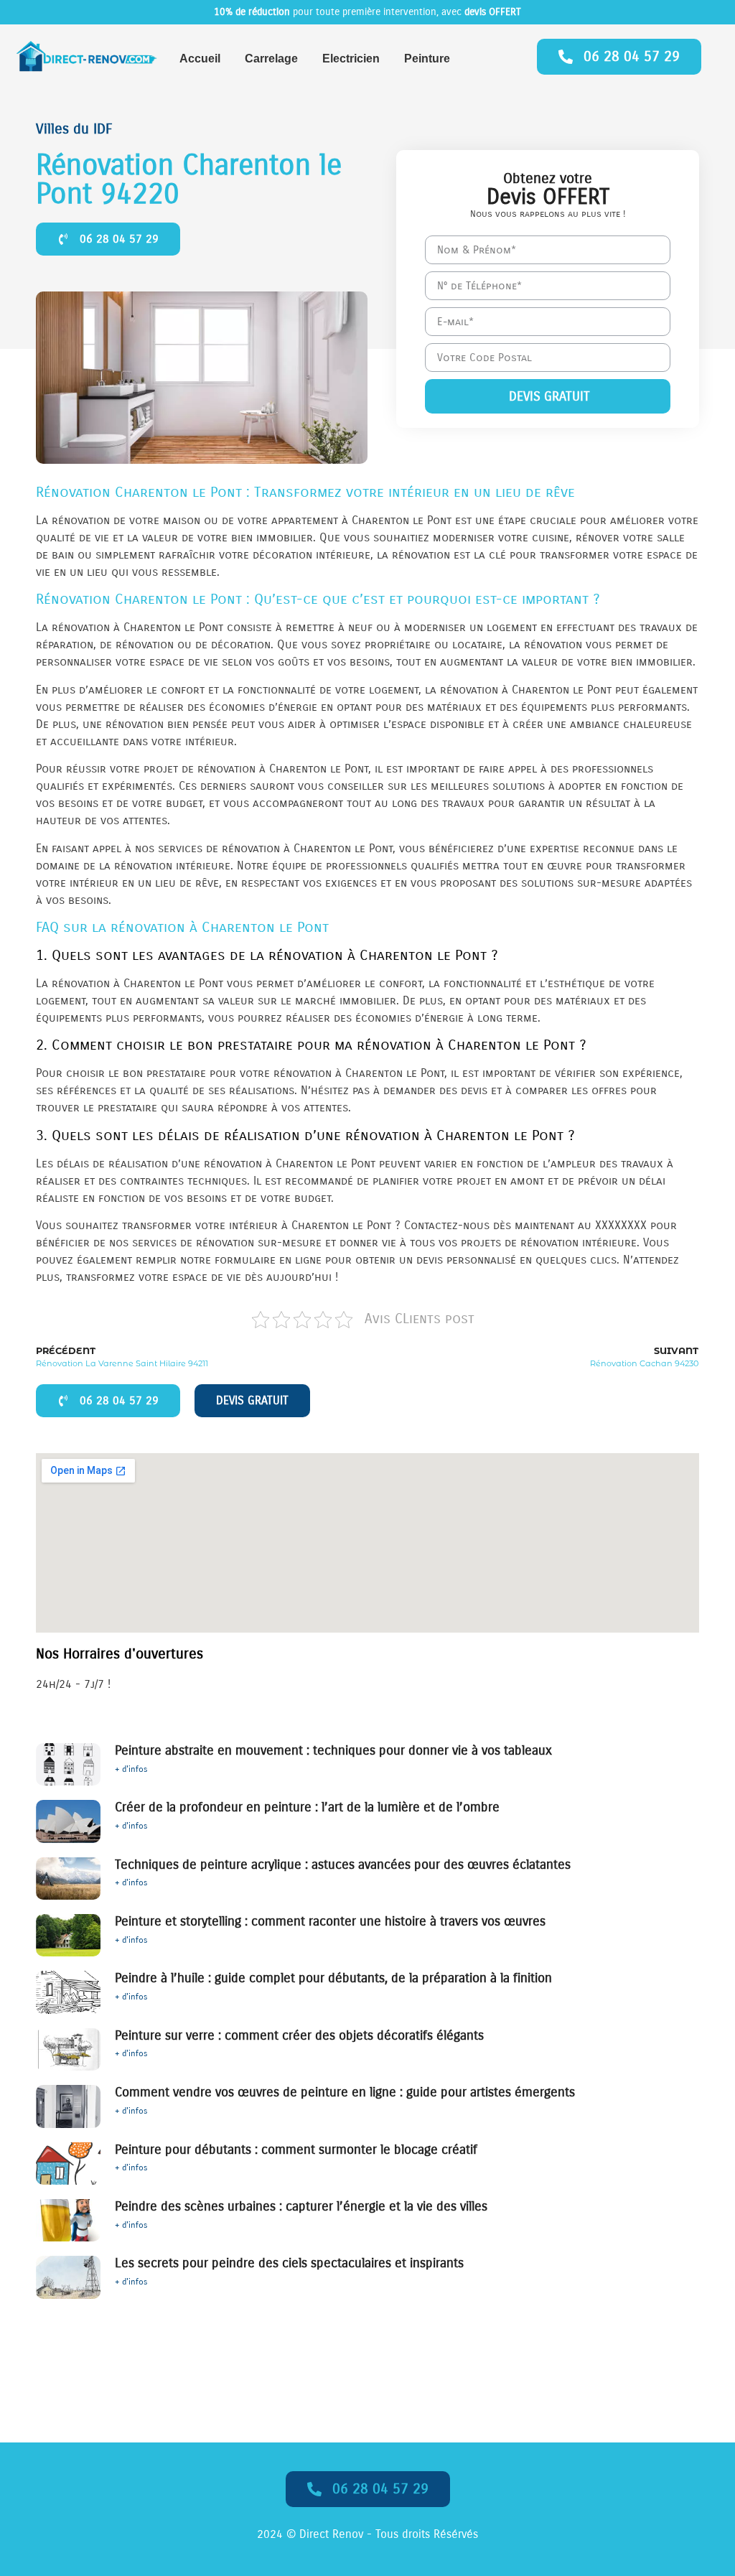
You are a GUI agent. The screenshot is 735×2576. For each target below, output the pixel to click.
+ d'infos (131, 1769)
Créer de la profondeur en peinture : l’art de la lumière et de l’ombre (307, 1807)
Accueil (200, 59)
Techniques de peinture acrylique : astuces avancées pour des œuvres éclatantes (343, 1865)
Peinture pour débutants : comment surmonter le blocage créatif (296, 2150)
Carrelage (271, 59)
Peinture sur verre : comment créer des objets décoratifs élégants (299, 2035)
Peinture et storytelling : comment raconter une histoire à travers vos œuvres (330, 1921)
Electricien (351, 59)
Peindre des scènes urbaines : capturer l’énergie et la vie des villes (301, 2206)
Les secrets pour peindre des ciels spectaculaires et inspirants (289, 2263)
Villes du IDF (74, 129)
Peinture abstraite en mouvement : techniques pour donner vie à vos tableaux (333, 1750)
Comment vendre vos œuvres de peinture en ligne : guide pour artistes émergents (345, 2092)
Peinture (427, 59)
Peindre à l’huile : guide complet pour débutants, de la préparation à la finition (333, 1978)
